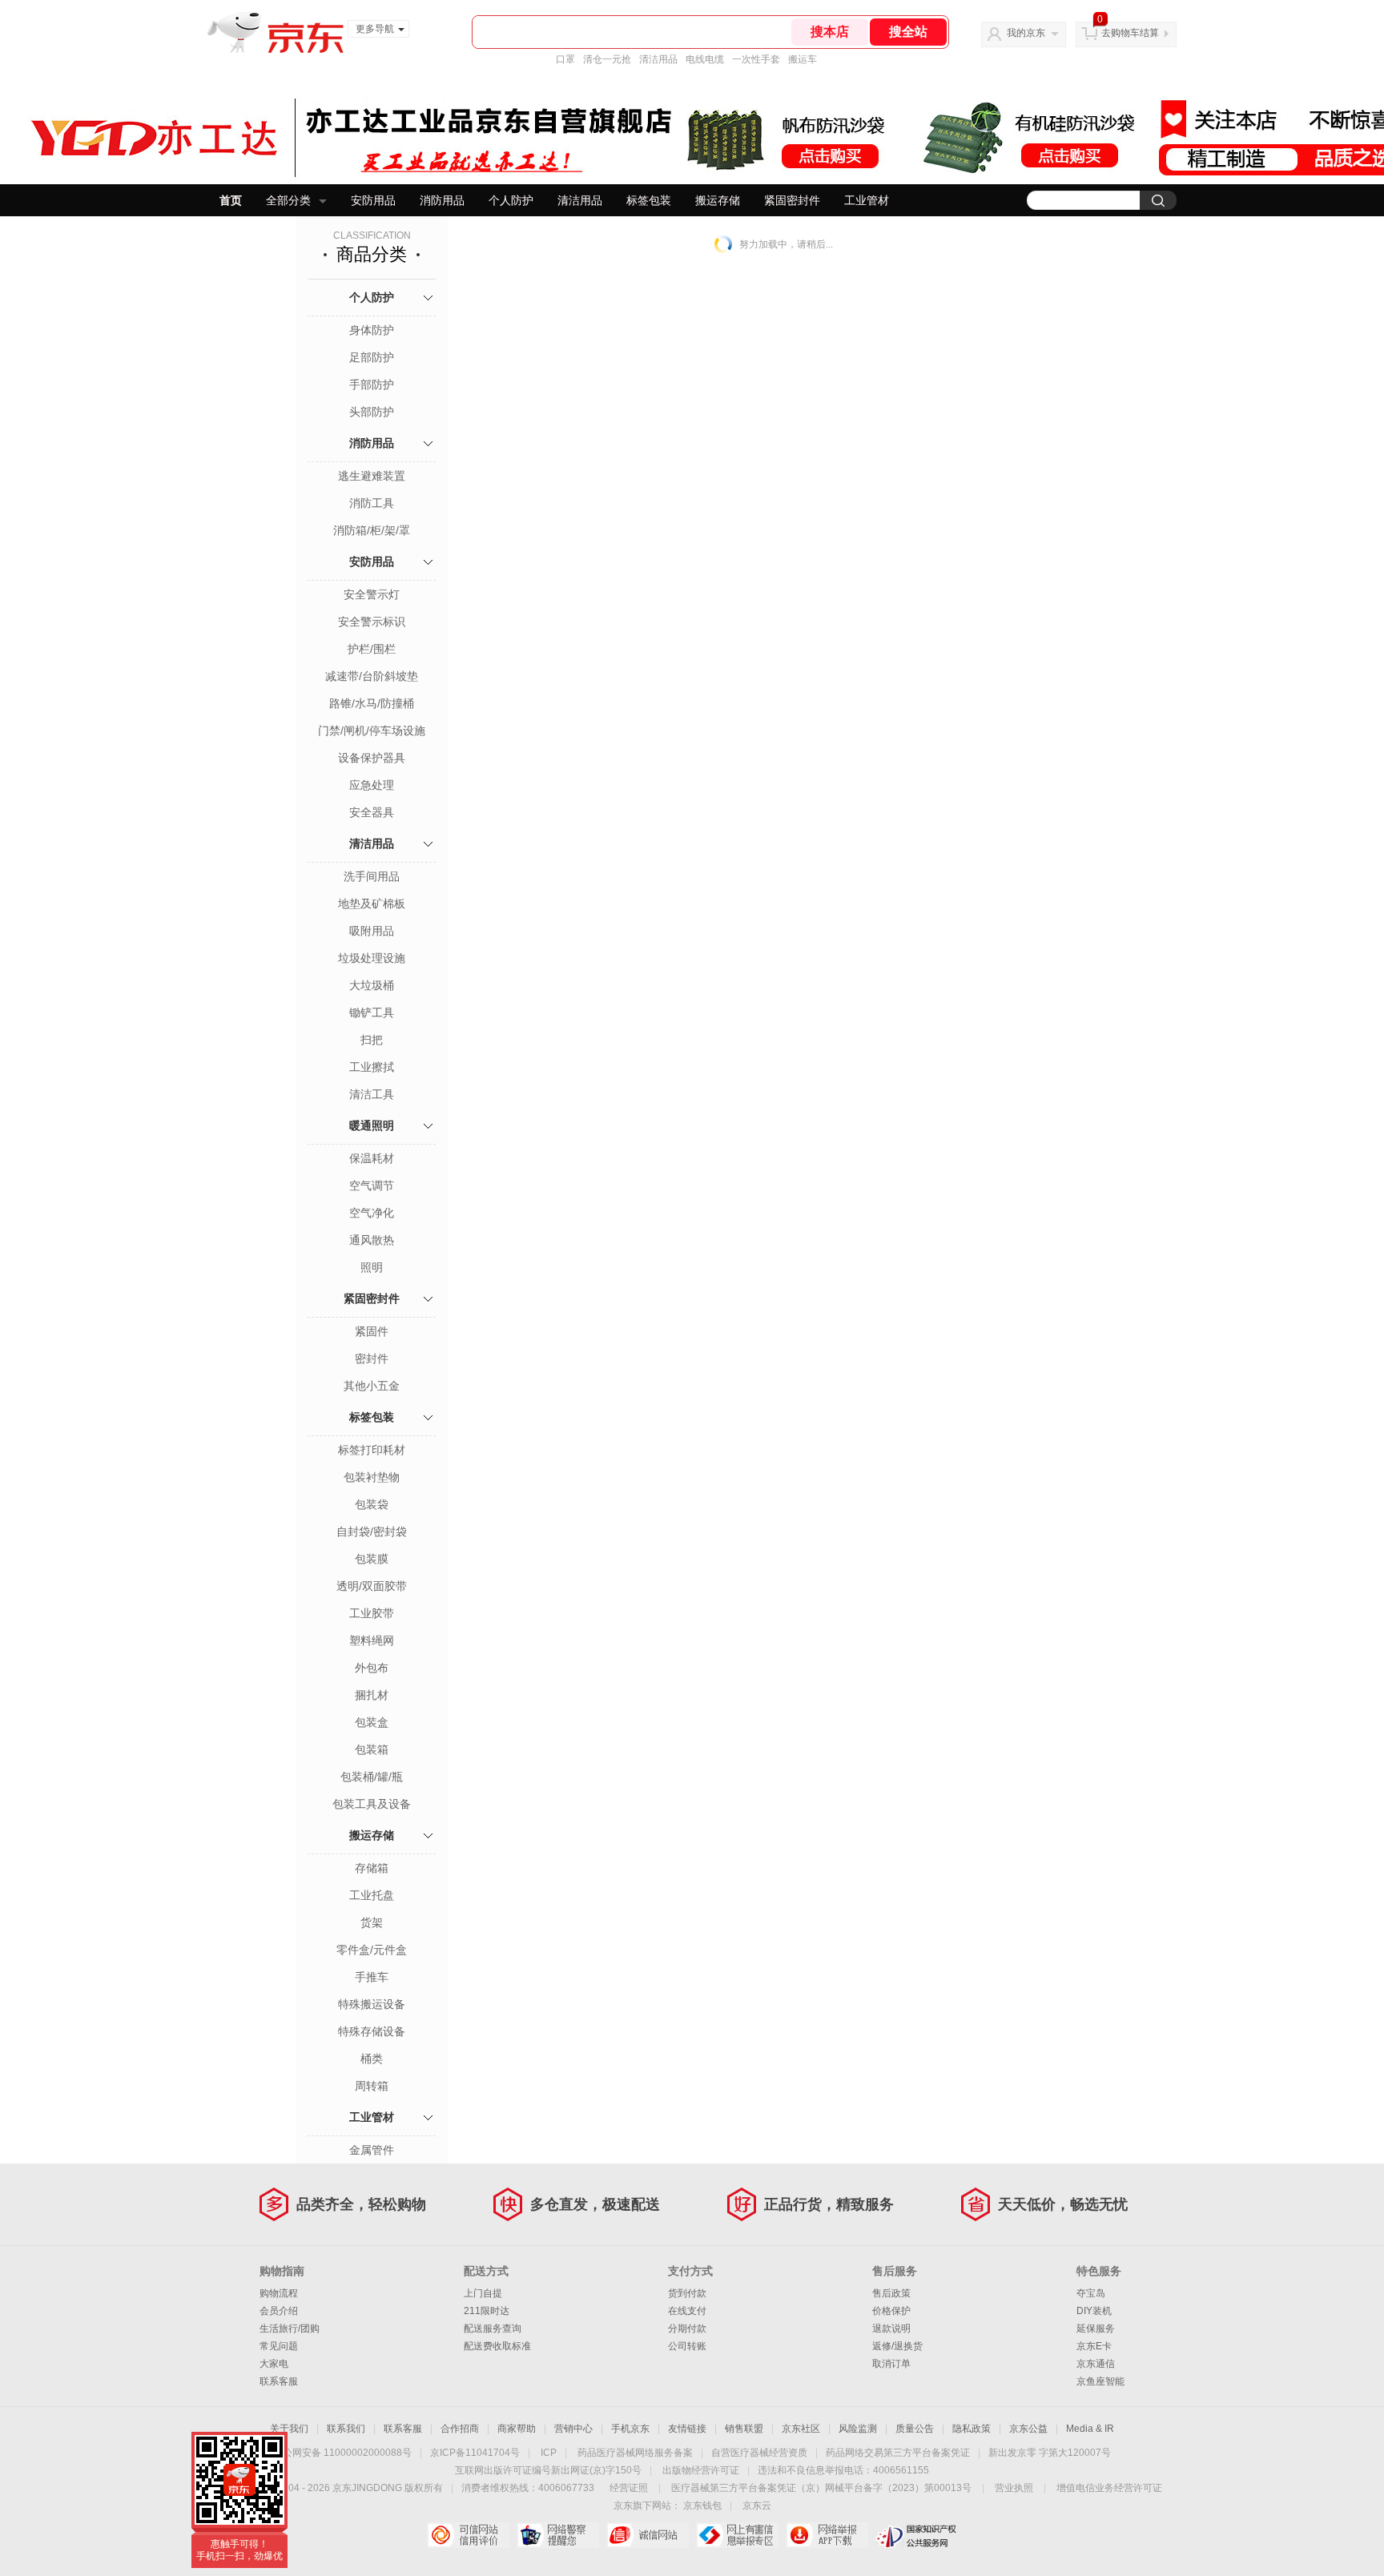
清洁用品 (658, 59)
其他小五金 (372, 1386)
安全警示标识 (372, 622)
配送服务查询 (493, 2328)
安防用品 (373, 200)
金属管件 (372, 2150)
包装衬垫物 (372, 1477)
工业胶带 (372, 1613)
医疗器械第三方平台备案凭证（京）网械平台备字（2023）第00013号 (821, 2488)
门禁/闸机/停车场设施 (372, 731)
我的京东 (1026, 33)
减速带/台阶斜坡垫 (372, 676)
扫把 (372, 1040)
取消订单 (891, 2364)
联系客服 (279, 2381)
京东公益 (1028, 2429)
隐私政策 (972, 2429)
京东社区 (801, 2429)
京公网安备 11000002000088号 (342, 2453)
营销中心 (573, 2429)
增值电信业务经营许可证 (1109, 2488)
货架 (372, 1922)
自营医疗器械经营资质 (759, 2453)
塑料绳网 (372, 1640)
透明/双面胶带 (372, 1586)
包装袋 (372, 1504)
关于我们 (289, 2429)
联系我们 (346, 2429)
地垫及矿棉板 (372, 904)
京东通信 (1096, 2364)
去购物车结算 (1130, 33)
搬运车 (803, 59)
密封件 (372, 1358)
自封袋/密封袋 (372, 1532)
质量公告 (915, 2429)
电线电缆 (705, 59)
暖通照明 (372, 1125)
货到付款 (687, 2293)
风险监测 (858, 2429)
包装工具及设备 (372, 1804)
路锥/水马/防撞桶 (372, 703)
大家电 (274, 2364)
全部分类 (288, 200)
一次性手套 (756, 59)
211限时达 (487, 2311)
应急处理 (372, 785)
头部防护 (372, 412)
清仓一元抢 (607, 59)
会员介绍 (279, 2311)
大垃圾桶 (372, 985)
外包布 (372, 1668)
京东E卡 (1094, 2346)
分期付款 (687, 2328)
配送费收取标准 (497, 2346)
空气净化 (372, 1213)
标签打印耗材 (372, 1450)
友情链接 (687, 2429)
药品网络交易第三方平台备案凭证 (898, 2453)
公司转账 (687, 2346)
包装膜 (372, 1559)
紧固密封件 (792, 200)
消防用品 (442, 200)
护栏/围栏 (372, 649)
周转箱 (372, 2086)
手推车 (372, 1977)
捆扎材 (372, 1695)
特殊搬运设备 (372, 2004)
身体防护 (372, 330)
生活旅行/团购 (290, 2328)
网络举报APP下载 (827, 2535)
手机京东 (630, 2429)
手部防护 (372, 384)
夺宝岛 (1091, 2293)
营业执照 (1014, 2488)
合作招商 (460, 2429)
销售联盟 (744, 2429)
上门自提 (483, 2293)
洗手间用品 (372, 876)
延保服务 (1096, 2328)
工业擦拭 (372, 1067)
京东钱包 (702, 2506)
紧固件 (372, 1331)
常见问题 (279, 2346)
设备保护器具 (372, 758)
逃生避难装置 (372, 476)
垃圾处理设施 (372, 958)
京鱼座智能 (1100, 2381)
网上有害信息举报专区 (737, 2535)
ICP (549, 2453)
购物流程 (279, 2293)
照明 (372, 1267)
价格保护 (891, 2311)
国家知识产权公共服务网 (917, 2535)
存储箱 (372, 1868)
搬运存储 (718, 200)
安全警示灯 (372, 594)
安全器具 (372, 812)
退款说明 (891, 2328)
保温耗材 (372, 1158)
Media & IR (1090, 2429)
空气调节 (372, 1185)
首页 (231, 200)
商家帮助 (517, 2429)
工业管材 (867, 200)
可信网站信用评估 (468, 2535)
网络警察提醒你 (558, 2535)
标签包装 (649, 200)
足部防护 (372, 357)
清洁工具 (372, 1094)
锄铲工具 (372, 1012)
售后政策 (891, 2293)
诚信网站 (648, 2535)
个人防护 (511, 200)
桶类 (372, 2059)
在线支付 (687, 2311)
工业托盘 (372, 1895)
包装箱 (372, 1749)
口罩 (565, 59)
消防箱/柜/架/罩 (372, 530)
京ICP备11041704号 (475, 2453)
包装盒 (372, 1722)
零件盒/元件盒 (372, 1950)
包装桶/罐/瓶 (372, 1777)
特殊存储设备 (372, 2031)
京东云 (757, 2506)
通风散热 (372, 1240)
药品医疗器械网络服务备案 (635, 2453)
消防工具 (372, 503)
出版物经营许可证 (701, 2470)
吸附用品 (372, 931)
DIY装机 (1094, 2311)
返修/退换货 (897, 2346)
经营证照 (629, 2488)
